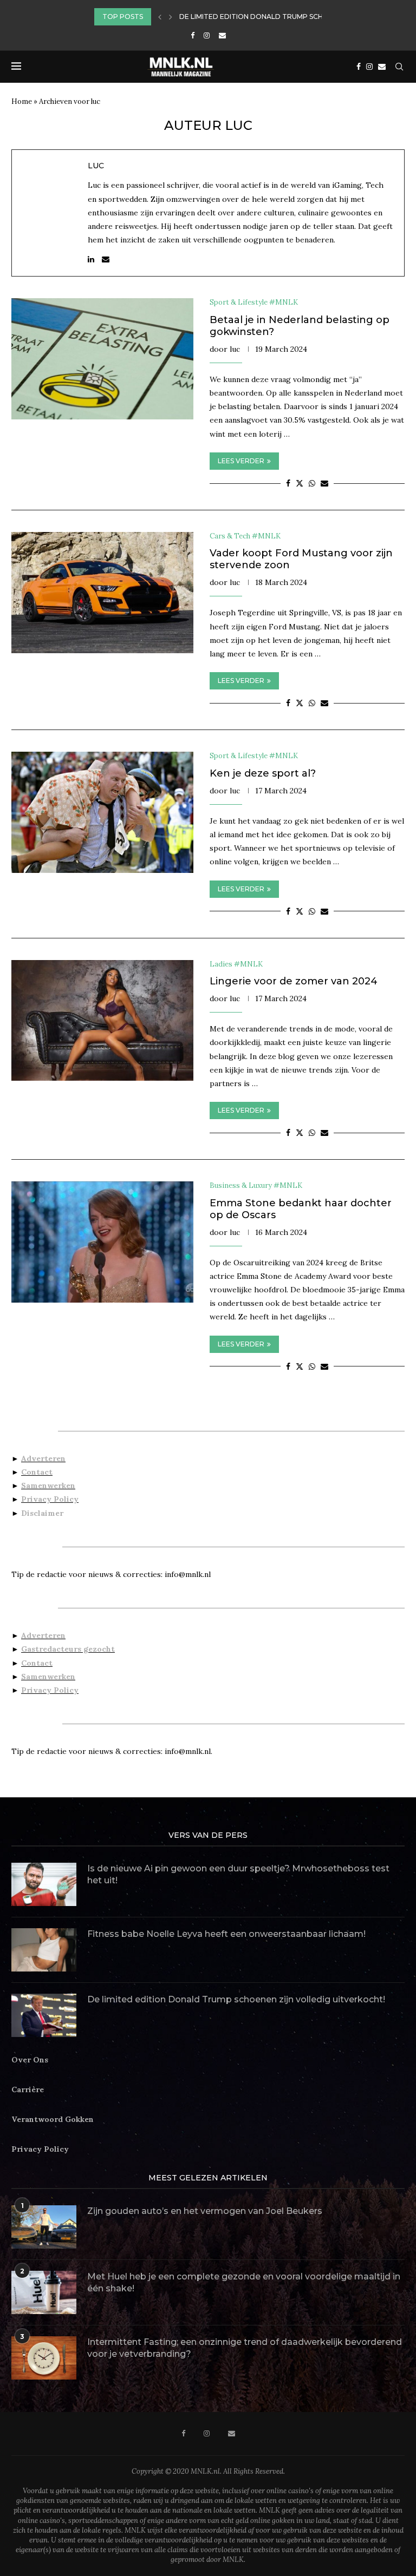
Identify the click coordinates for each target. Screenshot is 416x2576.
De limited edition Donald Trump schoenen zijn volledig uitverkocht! (236, 1999)
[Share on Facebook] (288, 483)
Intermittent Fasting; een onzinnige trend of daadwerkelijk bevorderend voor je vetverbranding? (245, 2348)
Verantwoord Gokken (53, 2119)
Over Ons (30, 2060)
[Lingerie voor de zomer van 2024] (102, 1021)
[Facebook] (193, 35)
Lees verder (241, 461)
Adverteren (43, 1458)
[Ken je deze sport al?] (102, 812)
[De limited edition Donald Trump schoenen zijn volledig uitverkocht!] (44, 2015)
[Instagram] (207, 35)
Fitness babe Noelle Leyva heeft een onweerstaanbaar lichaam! (226, 1934)
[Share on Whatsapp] (312, 483)
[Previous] (160, 17)
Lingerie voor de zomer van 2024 (294, 981)
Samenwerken (48, 1486)
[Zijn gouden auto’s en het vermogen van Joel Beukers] (44, 2227)
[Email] (222, 35)
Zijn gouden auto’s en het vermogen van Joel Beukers (205, 2211)
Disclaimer (42, 1513)
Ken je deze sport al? (263, 773)
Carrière (28, 2089)
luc (96, 166)
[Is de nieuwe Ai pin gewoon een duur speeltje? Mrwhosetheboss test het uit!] (44, 1884)
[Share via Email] (324, 483)
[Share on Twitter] (300, 483)
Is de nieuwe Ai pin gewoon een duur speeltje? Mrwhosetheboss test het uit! (238, 1874)
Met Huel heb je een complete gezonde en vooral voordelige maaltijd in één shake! (244, 2282)
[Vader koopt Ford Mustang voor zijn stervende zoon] (102, 593)
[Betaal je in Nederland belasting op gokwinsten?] (102, 359)
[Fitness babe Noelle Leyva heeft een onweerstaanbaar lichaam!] (44, 1950)
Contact (37, 1472)
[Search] (399, 67)
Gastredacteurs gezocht (68, 1649)
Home (22, 101)
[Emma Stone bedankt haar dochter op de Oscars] (102, 1242)
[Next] (171, 17)
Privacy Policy (50, 1499)
